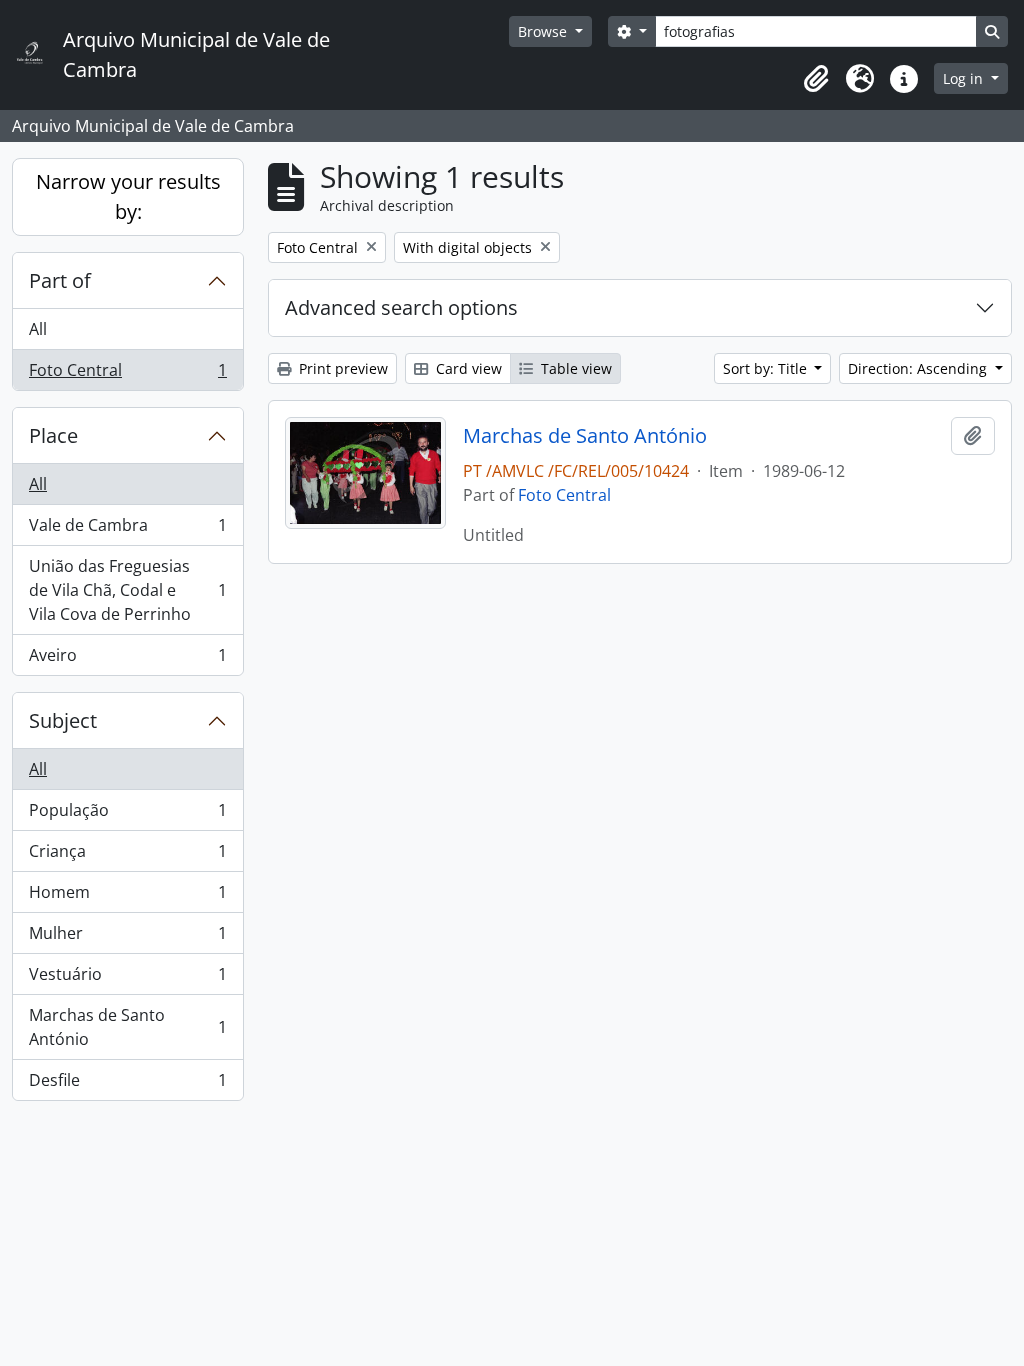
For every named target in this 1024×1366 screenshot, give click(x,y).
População (127, 815)
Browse (544, 31)
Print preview (341, 368)
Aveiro (127, 659)
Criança (127, 856)
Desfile (127, 1084)
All (38, 329)
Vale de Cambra (127, 530)
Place (53, 435)
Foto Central (127, 374)
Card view (467, 368)
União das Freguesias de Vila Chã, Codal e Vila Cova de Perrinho (127, 590)
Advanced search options (401, 307)
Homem (127, 897)
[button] (816, 79)
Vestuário (127, 979)
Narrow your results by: (128, 196)
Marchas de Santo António (127, 1027)
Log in (965, 78)
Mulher (127, 938)
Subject (63, 720)
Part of (60, 280)
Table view (574, 368)
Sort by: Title (767, 368)
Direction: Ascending (919, 368)
